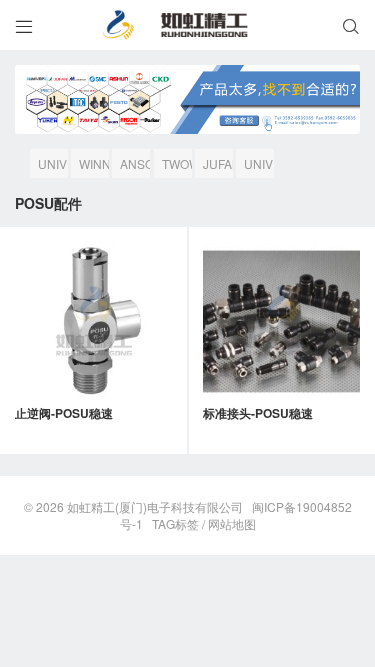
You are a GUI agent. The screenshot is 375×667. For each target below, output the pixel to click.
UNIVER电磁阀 (259, 166)
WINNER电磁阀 (94, 166)
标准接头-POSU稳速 (258, 413)
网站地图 (232, 523)
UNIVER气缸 (53, 166)
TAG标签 (175, 523)
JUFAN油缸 (218, 166)
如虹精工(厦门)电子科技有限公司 (155, 506)
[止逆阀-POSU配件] (94, 321)
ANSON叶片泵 (135, 166)
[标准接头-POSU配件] (282, 321)
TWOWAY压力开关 (177, 166)
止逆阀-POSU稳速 (64, 413)
